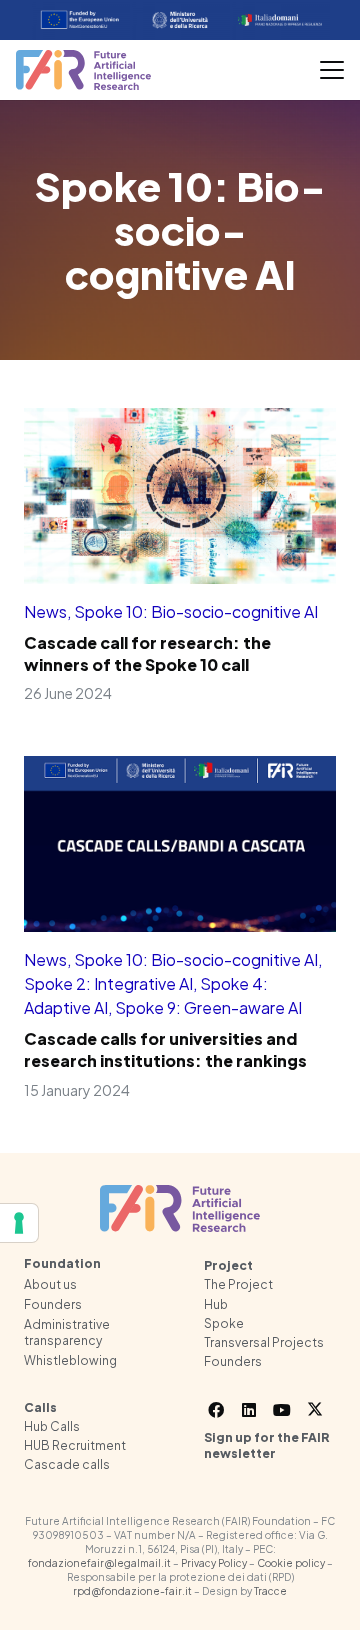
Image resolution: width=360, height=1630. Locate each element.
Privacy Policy (214, 1563)
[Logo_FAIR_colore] (83, 70)
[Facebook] (216, 1410)
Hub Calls (52, 1426)
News (45, 611)
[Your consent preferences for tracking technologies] (19, 1223)
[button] (332, 70)
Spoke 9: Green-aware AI (208, 1007)
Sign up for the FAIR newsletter (266, 1446)
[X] (315, 1410)
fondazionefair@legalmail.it (99, 1563)
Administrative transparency (67, 1332)
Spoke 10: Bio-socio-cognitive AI (196, 611)
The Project (238, 1284)
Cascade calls (67, 1464)
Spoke (224, 1323)
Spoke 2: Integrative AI (108, 983)
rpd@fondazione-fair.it (132, 1591)
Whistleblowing (70, 1360)
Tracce (270, 1591)
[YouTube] (282, 1410)
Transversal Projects (264, 1342)
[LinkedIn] (249, 1410)
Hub (216, 1304)
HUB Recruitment (75, 1445)
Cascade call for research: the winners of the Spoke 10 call (147, 653)
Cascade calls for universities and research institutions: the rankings (165, 1049)
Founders (53, 1304)
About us (50, 1284)
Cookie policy (291, 1563)
